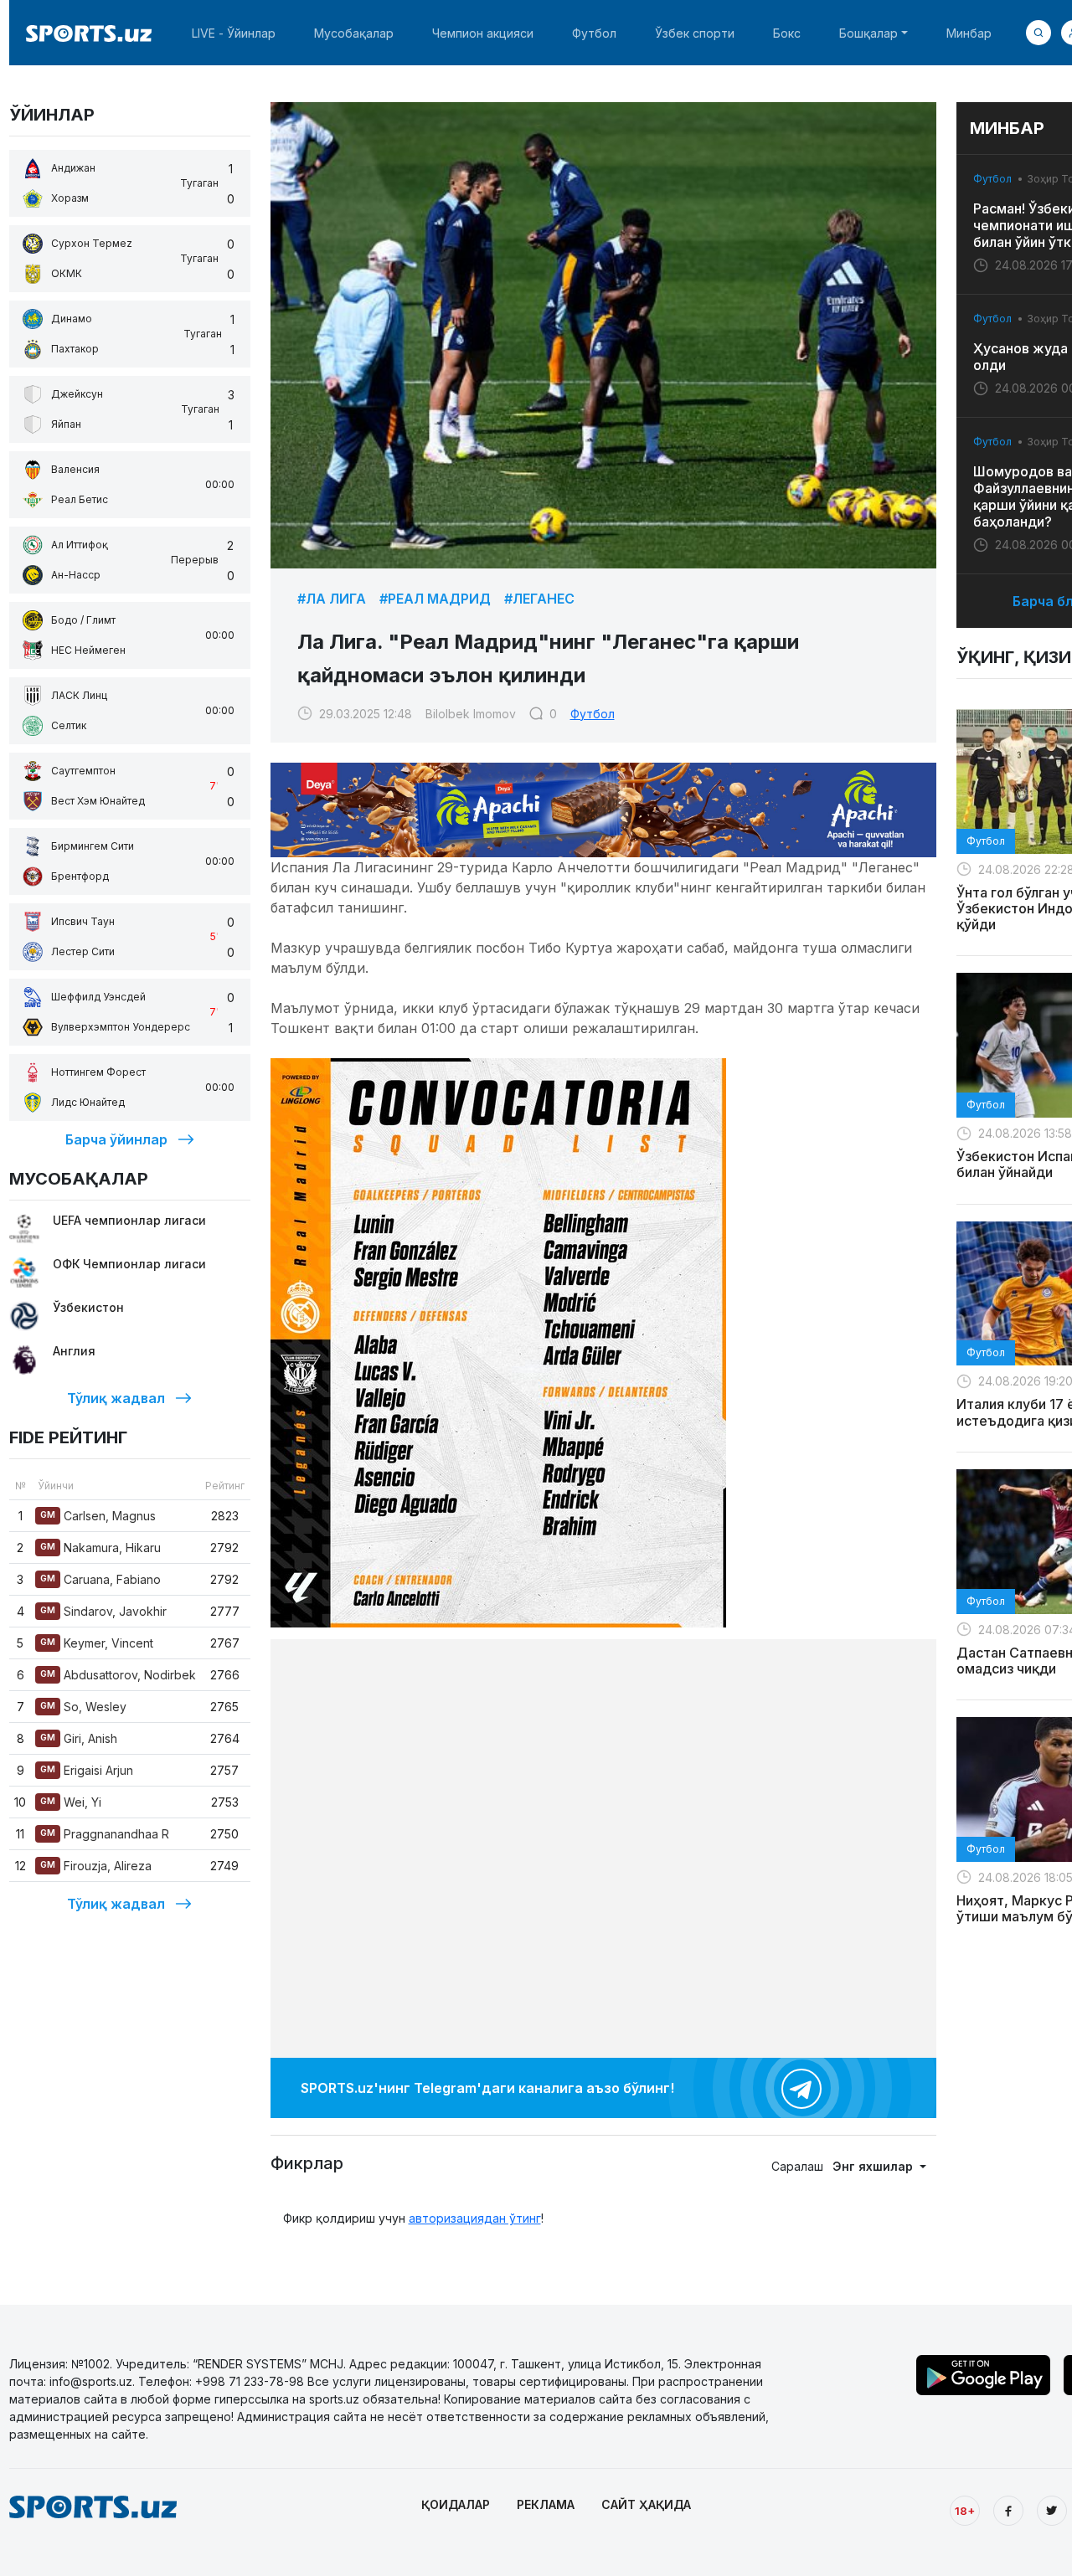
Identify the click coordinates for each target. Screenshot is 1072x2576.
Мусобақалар (354, 33)
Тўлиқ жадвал (116, 1398)
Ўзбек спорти (695, 33)
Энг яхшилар (874, 2166)
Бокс (787, 33)
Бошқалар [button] (868, 33)
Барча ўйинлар (116, 1139)
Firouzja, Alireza (96, 1866)
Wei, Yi (71, 1802)
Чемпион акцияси (483, 33)
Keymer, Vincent (97, 1643)
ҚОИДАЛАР (456, 2504)
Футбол (594, 33)
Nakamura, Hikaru (100, 1548)
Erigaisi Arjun (87, 1770)
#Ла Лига (332, 599)
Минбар (969, 33)
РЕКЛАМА (546, 2504)
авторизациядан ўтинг (475, 2218)
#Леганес (539, 599)
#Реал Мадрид (435, 599)
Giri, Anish (79, 1738)
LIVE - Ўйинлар (234, 33)
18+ (965, 2511)
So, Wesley (83, 1707)
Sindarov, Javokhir (103, 1611)
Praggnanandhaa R (105, 1834)
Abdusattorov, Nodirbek (118, 1675)
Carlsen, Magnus (98, 1516)
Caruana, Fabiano (100, 1579)
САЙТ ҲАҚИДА (646, 2504)
